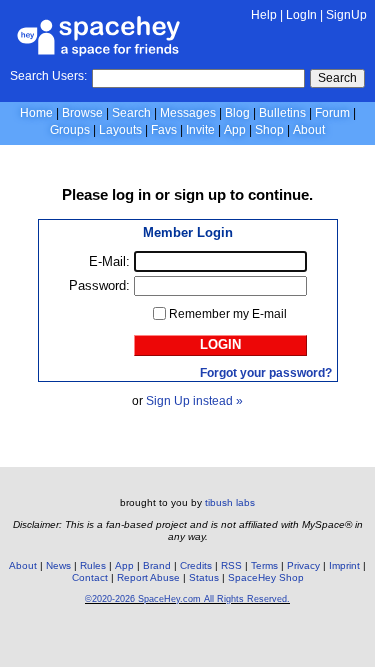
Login (220, 344)
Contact (90, 577)
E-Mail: (109, 261)
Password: (99, 285)
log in (131, 194)
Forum (332, 113)
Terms (264, 565)
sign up (200, 194)
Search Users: (48, 76)
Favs (164, 130)
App (235, 130)
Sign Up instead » (194, 401)
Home (36, 113)
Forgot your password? (266, 373)
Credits (196, 565)
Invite (200, 130)
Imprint (344, 565)
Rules (93, 565)
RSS (231, 565)
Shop (269, 130)
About (309, 130)
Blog (237, 113)
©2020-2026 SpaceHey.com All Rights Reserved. (187, 599)
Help (264, 15)
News (58, 565)
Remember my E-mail (228, 314)
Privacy (303, 565)
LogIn (301, 15)
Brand (157, 565)
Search (337, 78)
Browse (82, 113)
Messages (188, 113)
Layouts (120, 130)
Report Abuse (148, 577)
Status (204, 577)
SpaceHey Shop (266, 577)
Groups (70, 130)
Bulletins (282, 113)
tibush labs (230, 502)
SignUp (346, 15)
